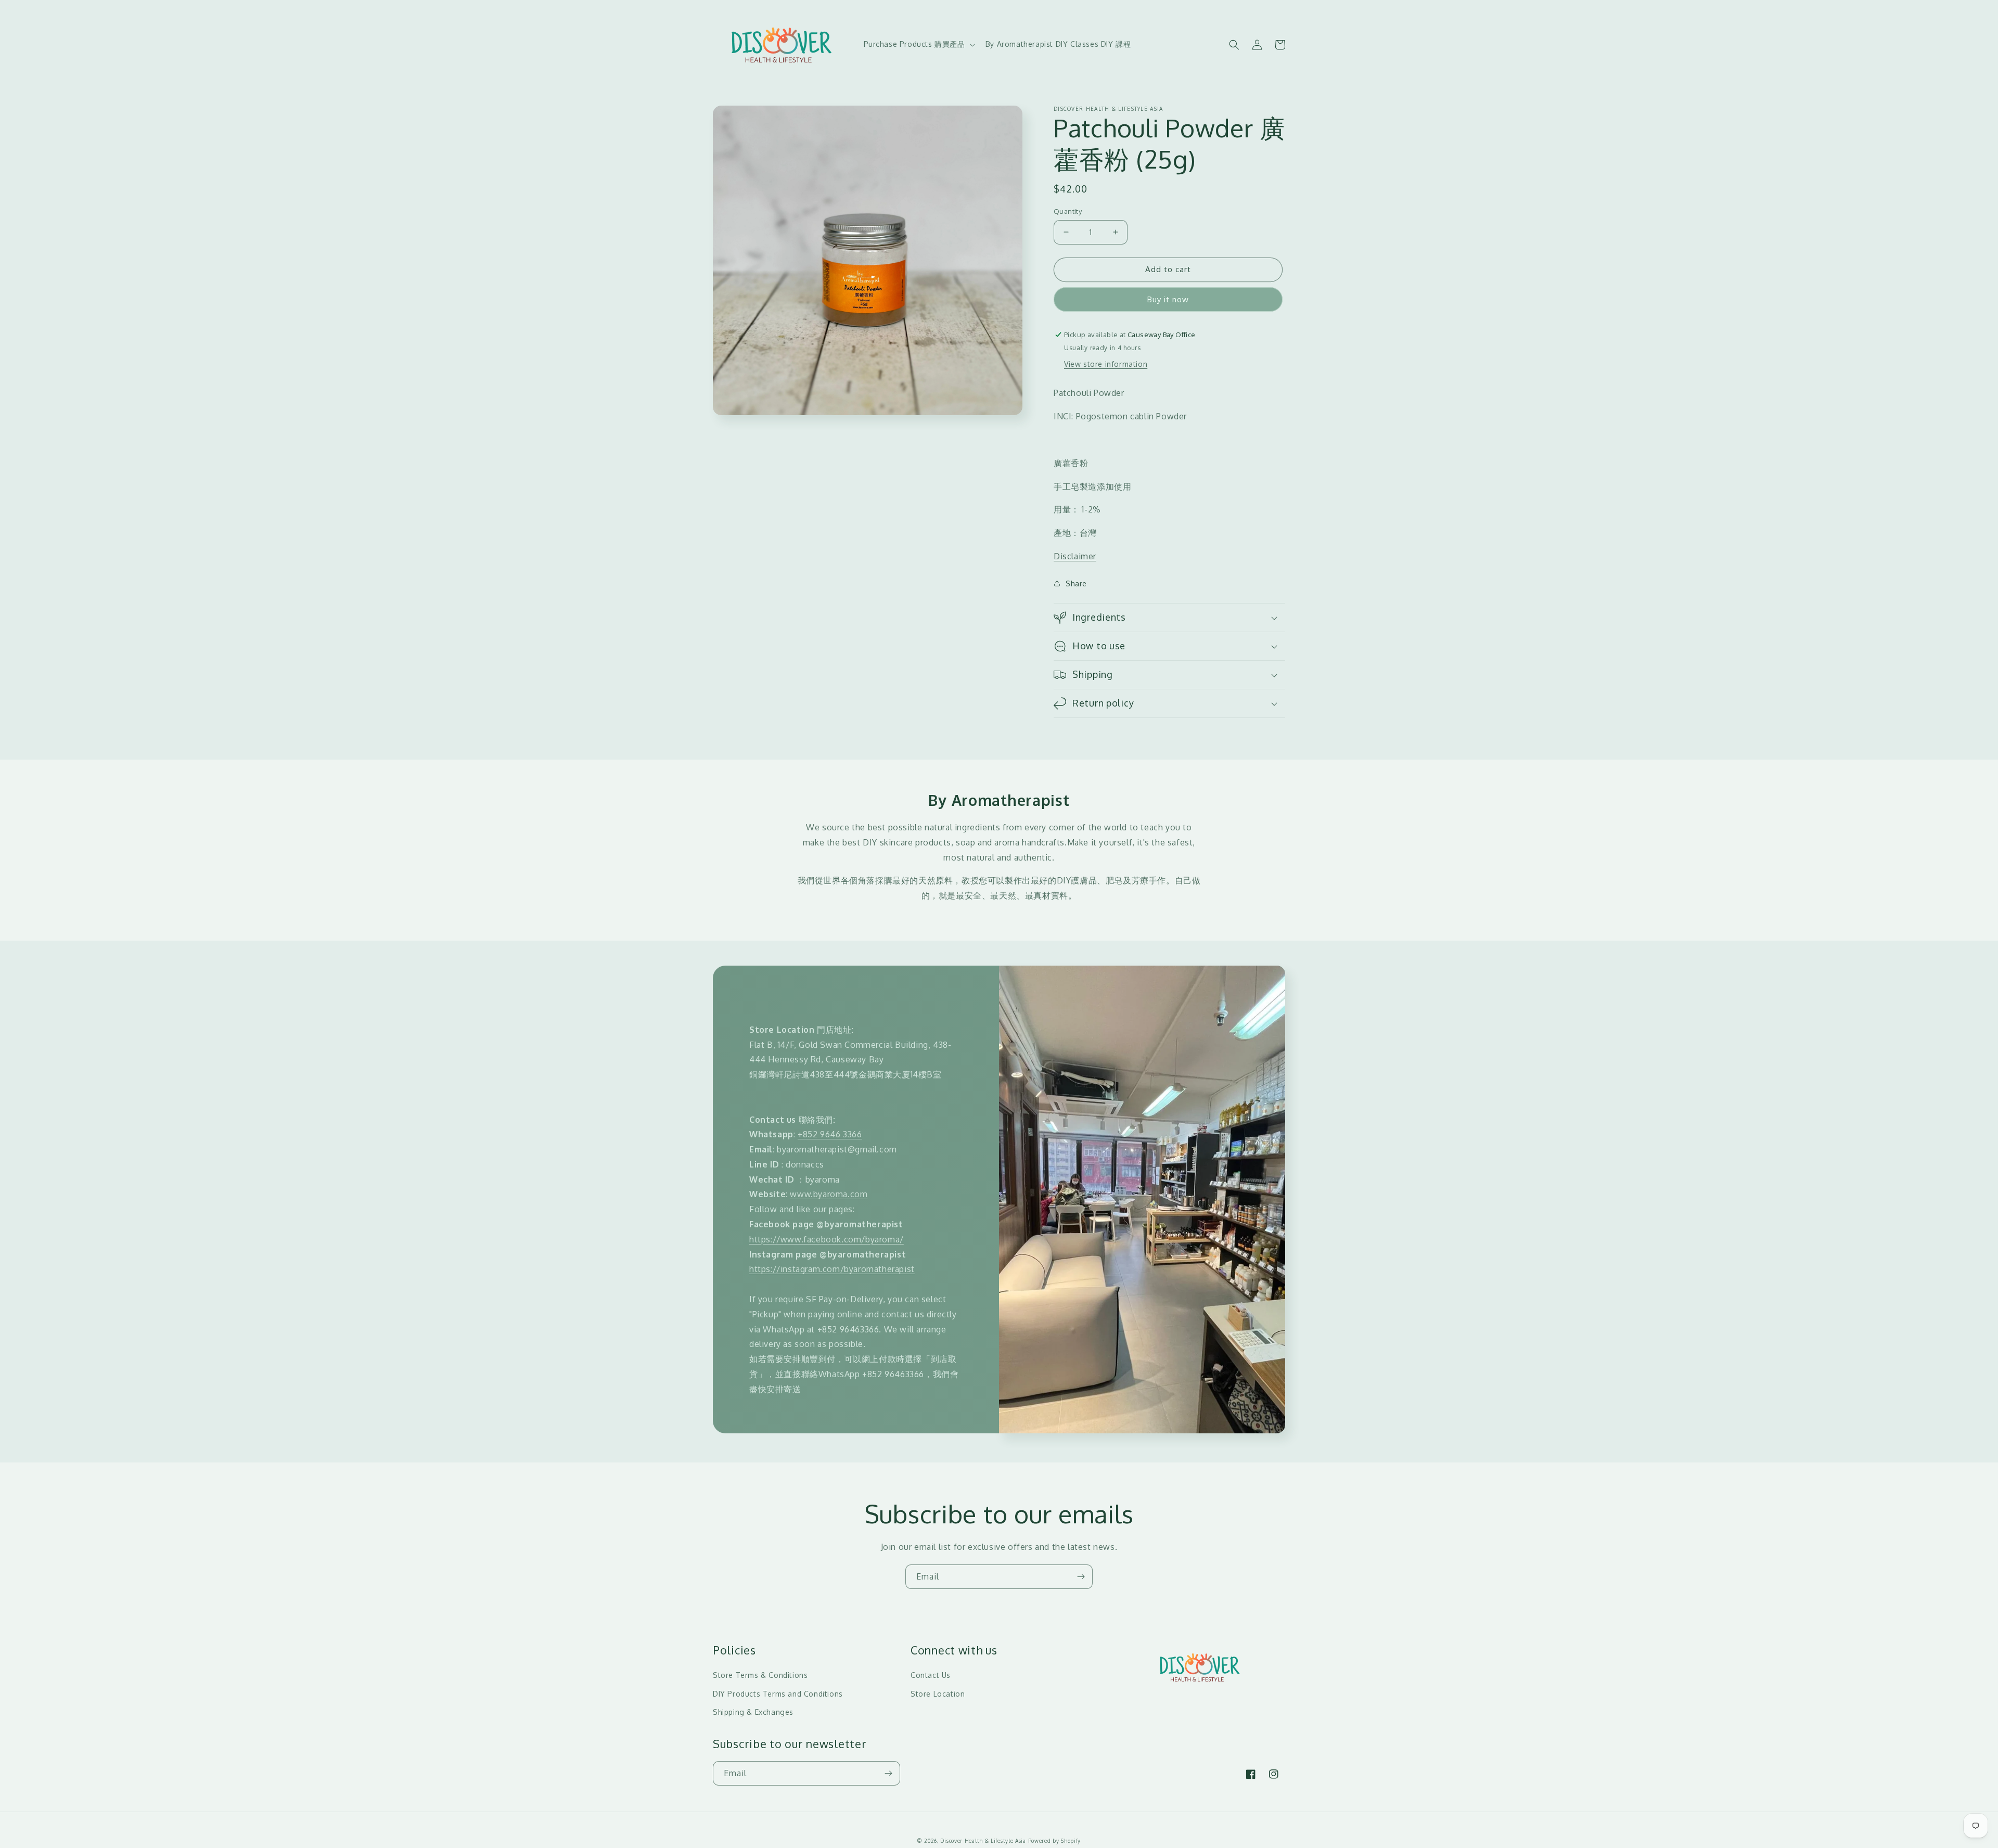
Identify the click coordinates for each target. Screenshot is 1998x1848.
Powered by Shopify (1055, 1841)
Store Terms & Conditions (760, 1675)
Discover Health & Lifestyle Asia (983, 1841)
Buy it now (1168, 299)
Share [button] (1076, 583)
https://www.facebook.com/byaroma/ (827, 1239)
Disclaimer (1075, 556)
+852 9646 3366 (830, 1134)
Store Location (938, 1694)
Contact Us (931, 1675)
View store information (1106, 364)
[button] (918, 44)
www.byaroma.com (829, 1194)
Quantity (1068, 211)
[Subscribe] (1081, 1577)
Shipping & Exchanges (753, 1712)
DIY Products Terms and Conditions (778, 1694)
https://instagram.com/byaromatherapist (832, 1269)
